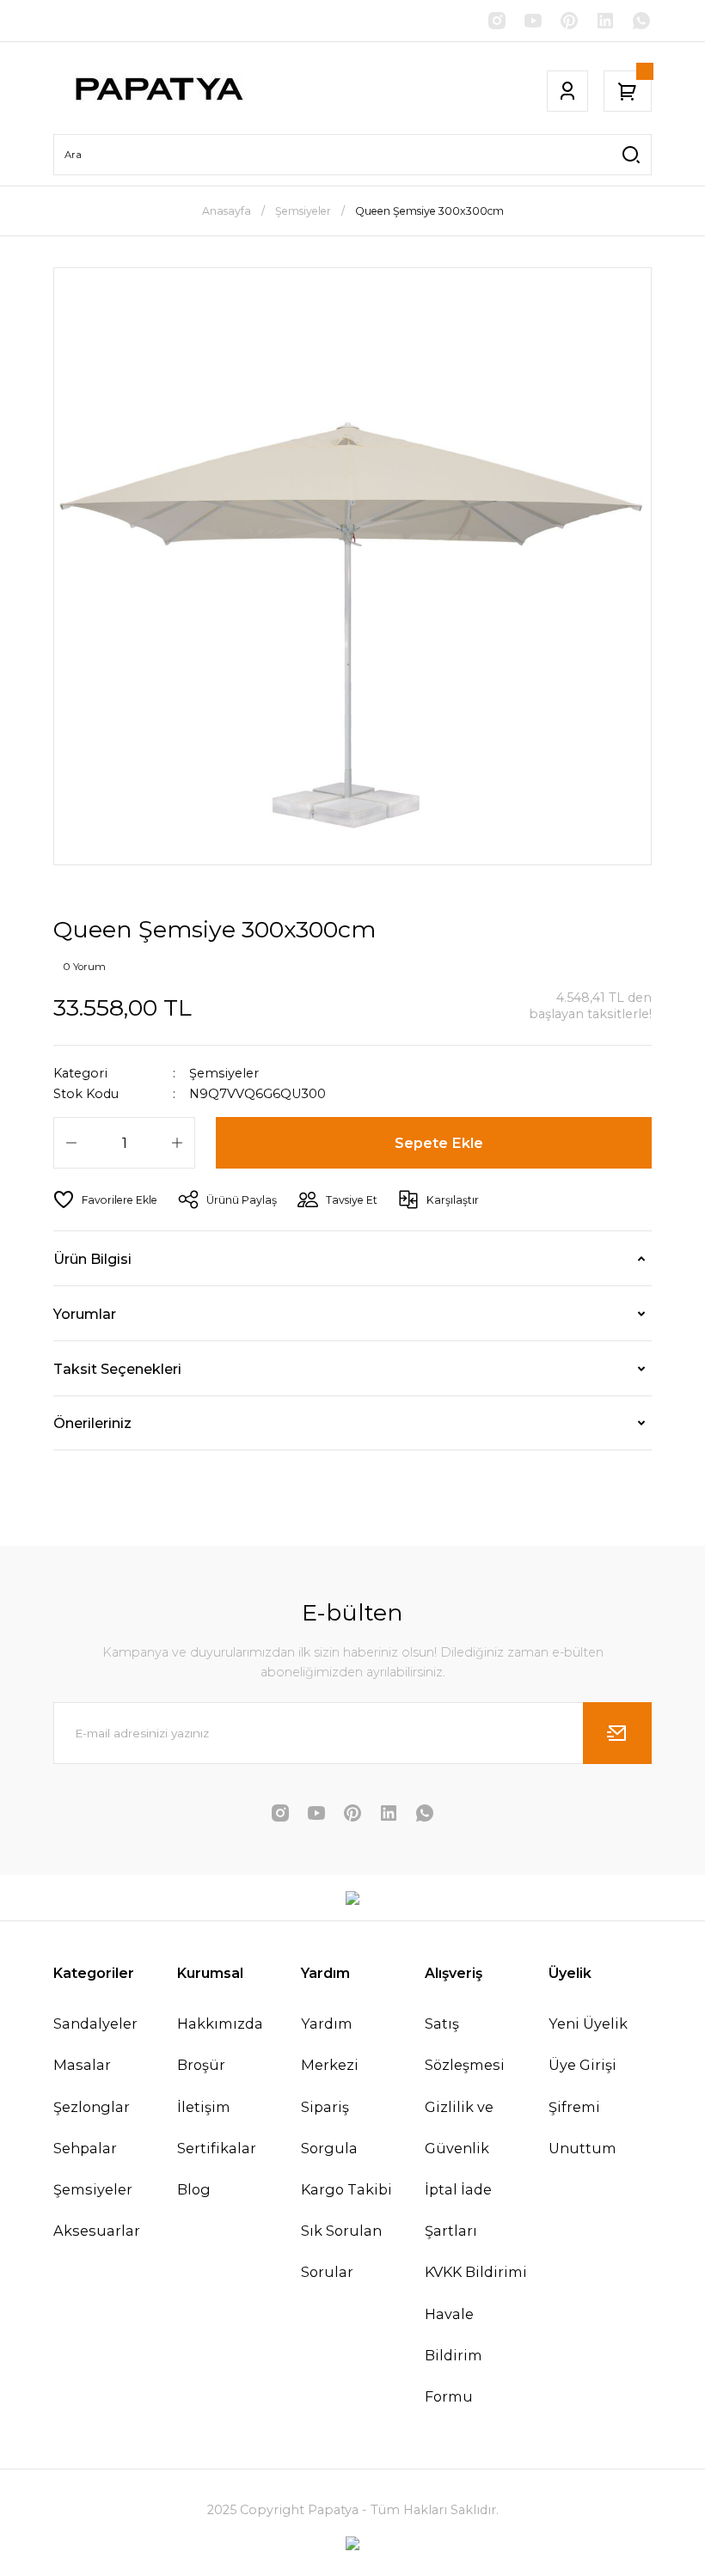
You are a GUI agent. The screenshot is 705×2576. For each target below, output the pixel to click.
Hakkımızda (220, 2024)
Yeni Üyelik (588, 2024)
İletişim (204, 2107)
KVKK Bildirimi (476, 2272)
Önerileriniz (92, 1423)
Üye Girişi (582, 2065)
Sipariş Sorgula (329, 2127)
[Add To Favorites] (105, 1199)
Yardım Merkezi (330, 2044)
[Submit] (617, 1733)
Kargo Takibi (346, 2189)
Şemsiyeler (224, 1073)
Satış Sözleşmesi (465, 2044)
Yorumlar (85, 1314)
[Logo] (157, 91)
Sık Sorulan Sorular (341, 2251)
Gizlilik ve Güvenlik (459, 2127)
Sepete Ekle (439, 1143)
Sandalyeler (95, 2024)
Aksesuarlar (97, 2231)
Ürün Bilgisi (92, 1259)
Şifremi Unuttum (582, 2127)
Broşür (201, 2065)
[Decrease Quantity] (71, 1143)
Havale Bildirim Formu (454, 2355)
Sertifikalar (217, 2148)
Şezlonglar (92, 2107)
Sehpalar (85, 2148)
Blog (194, 2189)
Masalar (82, 2065)
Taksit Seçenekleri (117, 1369)
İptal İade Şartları (458, 2210)
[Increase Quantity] (177, 1143)
